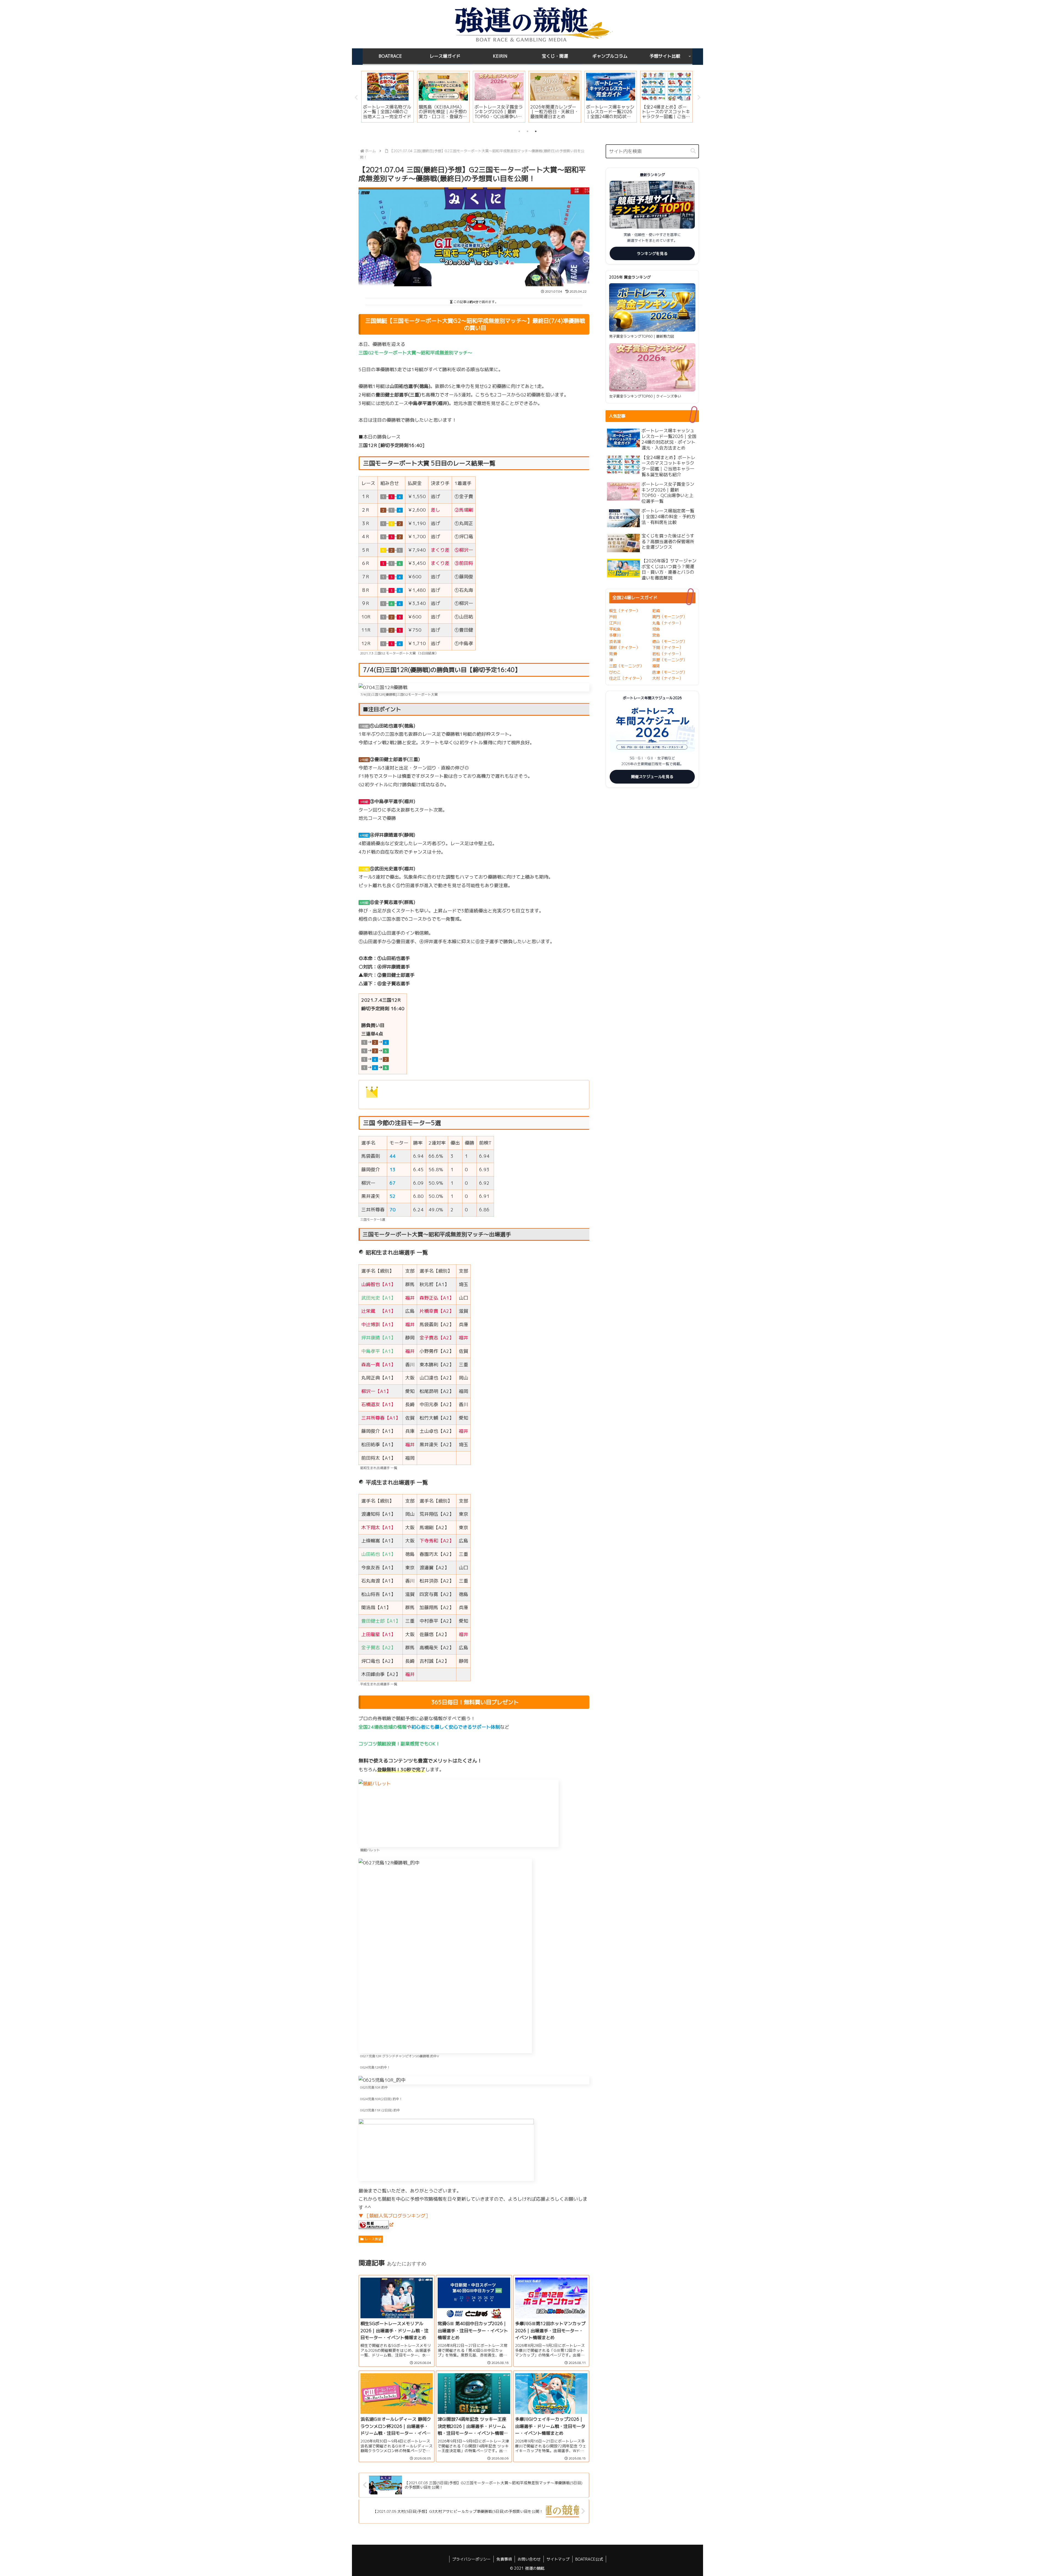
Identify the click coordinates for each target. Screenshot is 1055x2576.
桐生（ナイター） (624, 611)
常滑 (613, 654)
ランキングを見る (652, 253)
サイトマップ (558, 2559)
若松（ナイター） (668, 654)
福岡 (656, 666)
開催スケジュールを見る (652, 777)
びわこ (615, 672)
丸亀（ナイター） (668, 623)
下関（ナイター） (668, 647)
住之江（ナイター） (626, 678)
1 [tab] (519, 131)
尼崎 (656, 611)
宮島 (656, 635)
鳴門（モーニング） (670, 617)
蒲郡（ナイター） (624, 647)
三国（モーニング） (626, 666)
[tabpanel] (388, 97)
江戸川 (615, 623)
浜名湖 (615, 641)
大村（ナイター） (668, 678)
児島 (656, 629)
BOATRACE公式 (589, 2559)
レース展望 (373, 2239)
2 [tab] (527, 131)
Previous (356, 98)
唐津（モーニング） (670, 672)
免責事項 (504, 2559)
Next (699, 98)
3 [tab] (536, 131)
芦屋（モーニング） (670, 660)
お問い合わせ (529, 2559)
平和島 (615, 629)
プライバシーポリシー (471, 2559)
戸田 (613, 617)
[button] (693, 151)
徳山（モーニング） (670, 641)
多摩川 (615, 635)
